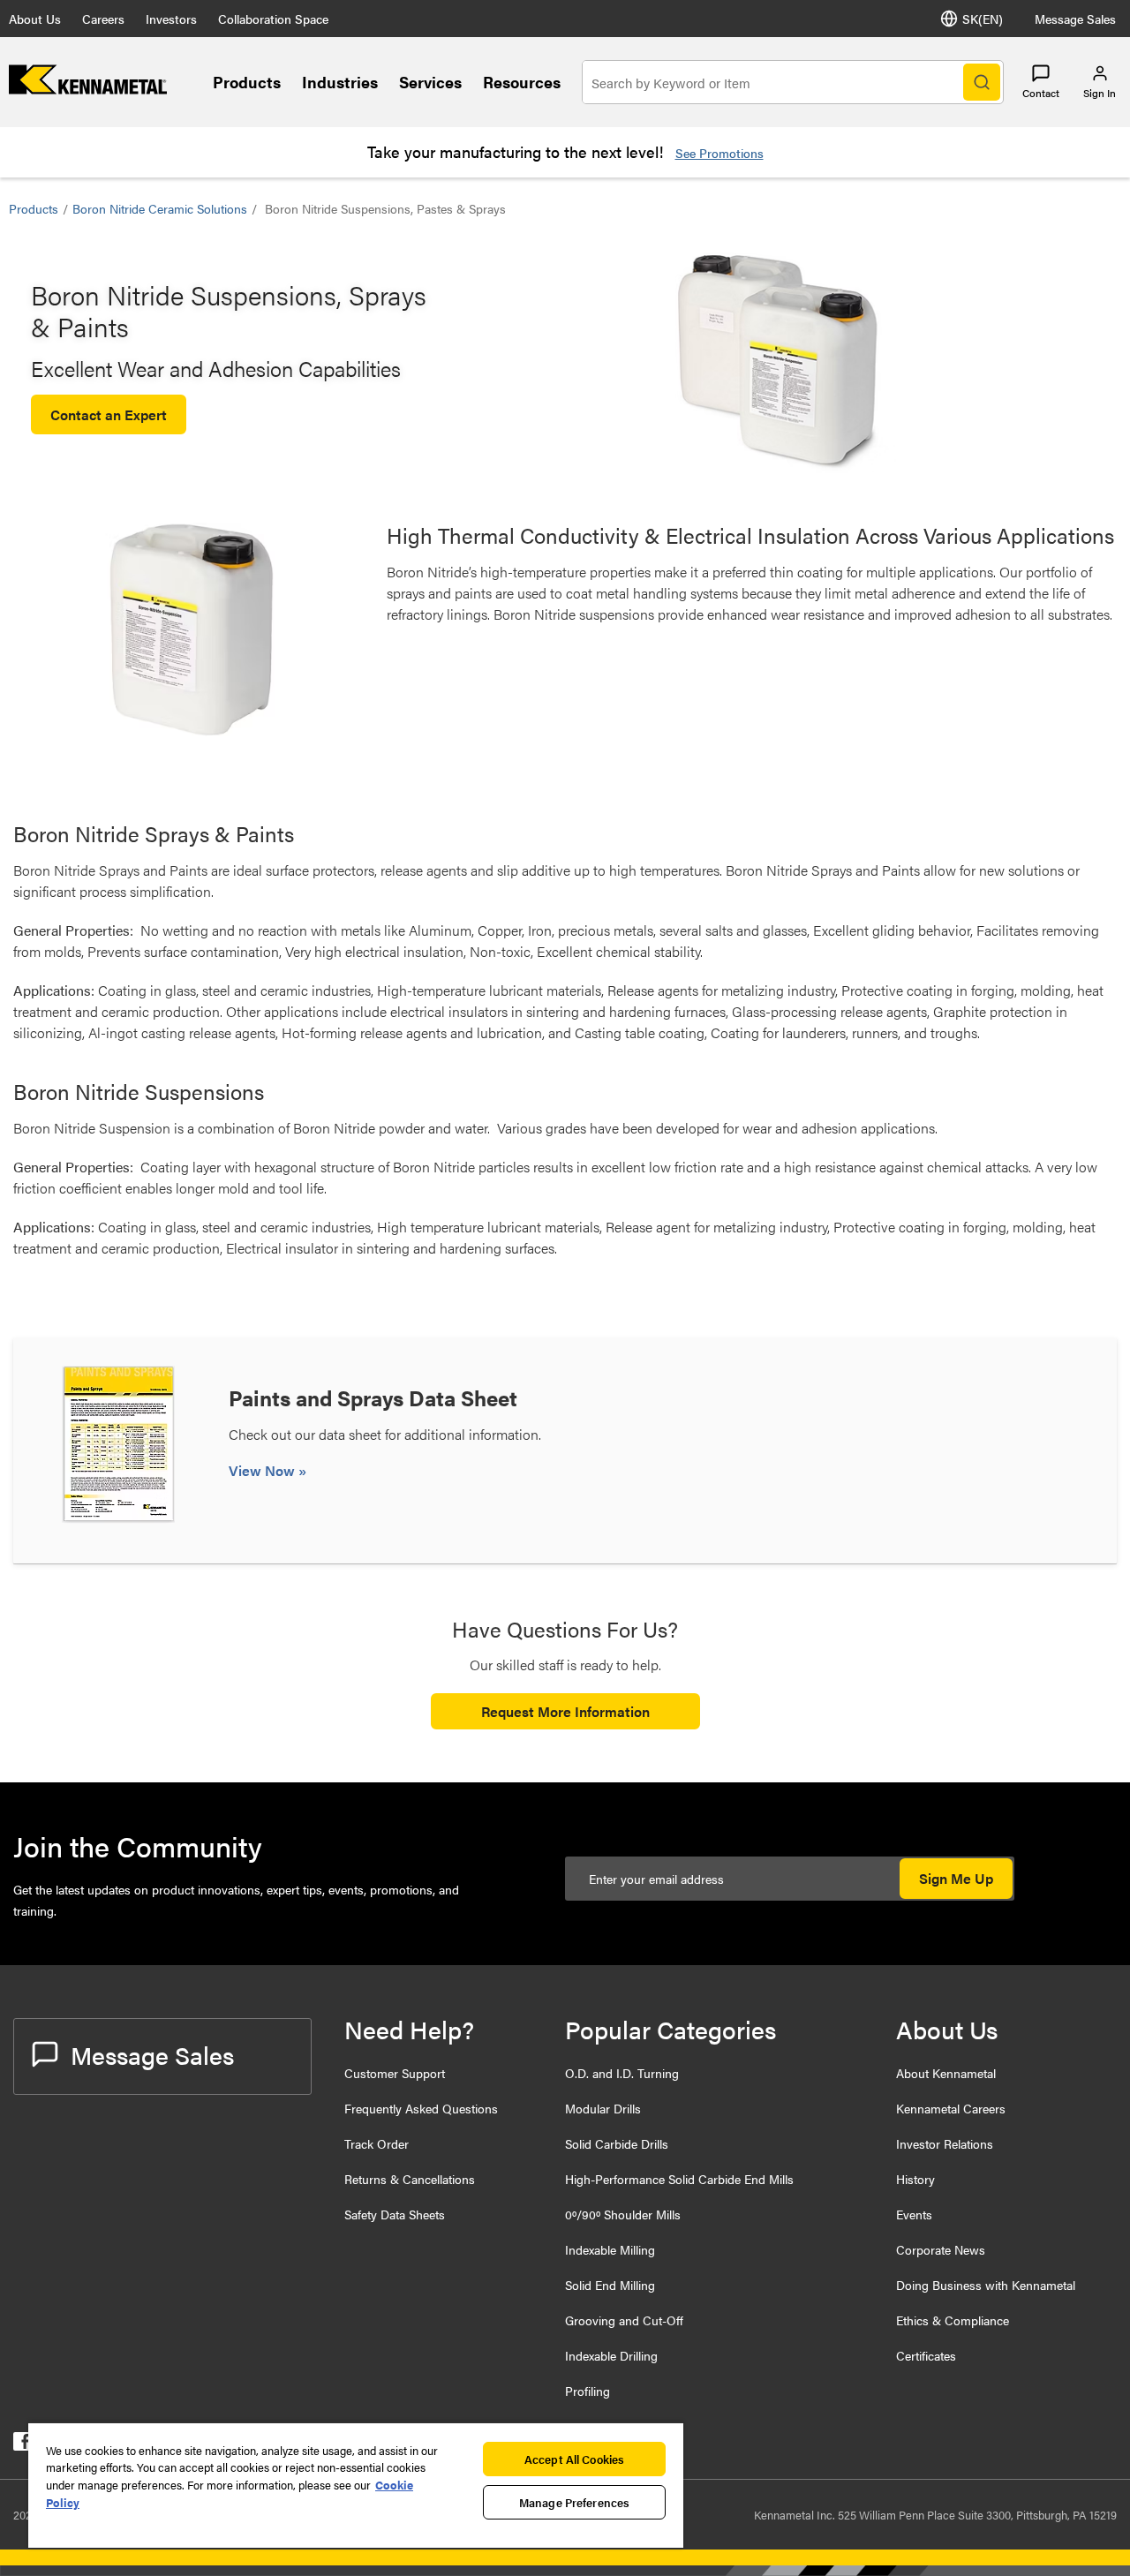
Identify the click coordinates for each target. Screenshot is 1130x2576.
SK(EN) (983, 19)
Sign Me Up (956, 1878)
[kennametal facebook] (23, 2445)
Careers (103, 19)
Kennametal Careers (951, 2108)
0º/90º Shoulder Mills (623, 2214)
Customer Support (395, 2073)
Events (914, 2214)
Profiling (588, 2391)
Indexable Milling (610, 2249)
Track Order (377, 2143)
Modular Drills (603, 2108)
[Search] (982, 82)
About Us (35, 19)
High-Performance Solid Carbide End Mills (679, 2179)
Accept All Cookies (574, 2459)
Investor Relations (945, 2143)
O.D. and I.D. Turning (622, 2073)
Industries (340, 82)
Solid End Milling (610, 2285)
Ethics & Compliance (953, 2320)
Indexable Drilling (611, 2355)
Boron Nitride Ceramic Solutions (160, 208)
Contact (1041, 93)
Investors (171, 19)
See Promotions (719, 153)
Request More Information (565, 1711)
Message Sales (1075, 19)
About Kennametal (946, 2073)
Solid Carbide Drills (617, 2143)
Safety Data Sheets (395, 2214)
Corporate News (941, 2249)
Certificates (926, 2355)
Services (430, 82)
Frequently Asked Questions (421, 2108)
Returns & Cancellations (410, 2179)
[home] (88, 89)
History (915, 2179)
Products (247, 82)
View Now (264, 1470)
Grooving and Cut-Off (624, 2320)
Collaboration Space (273, 19)
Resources (522, 82)
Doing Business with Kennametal (986, 2285)
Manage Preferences (574, 2502)
